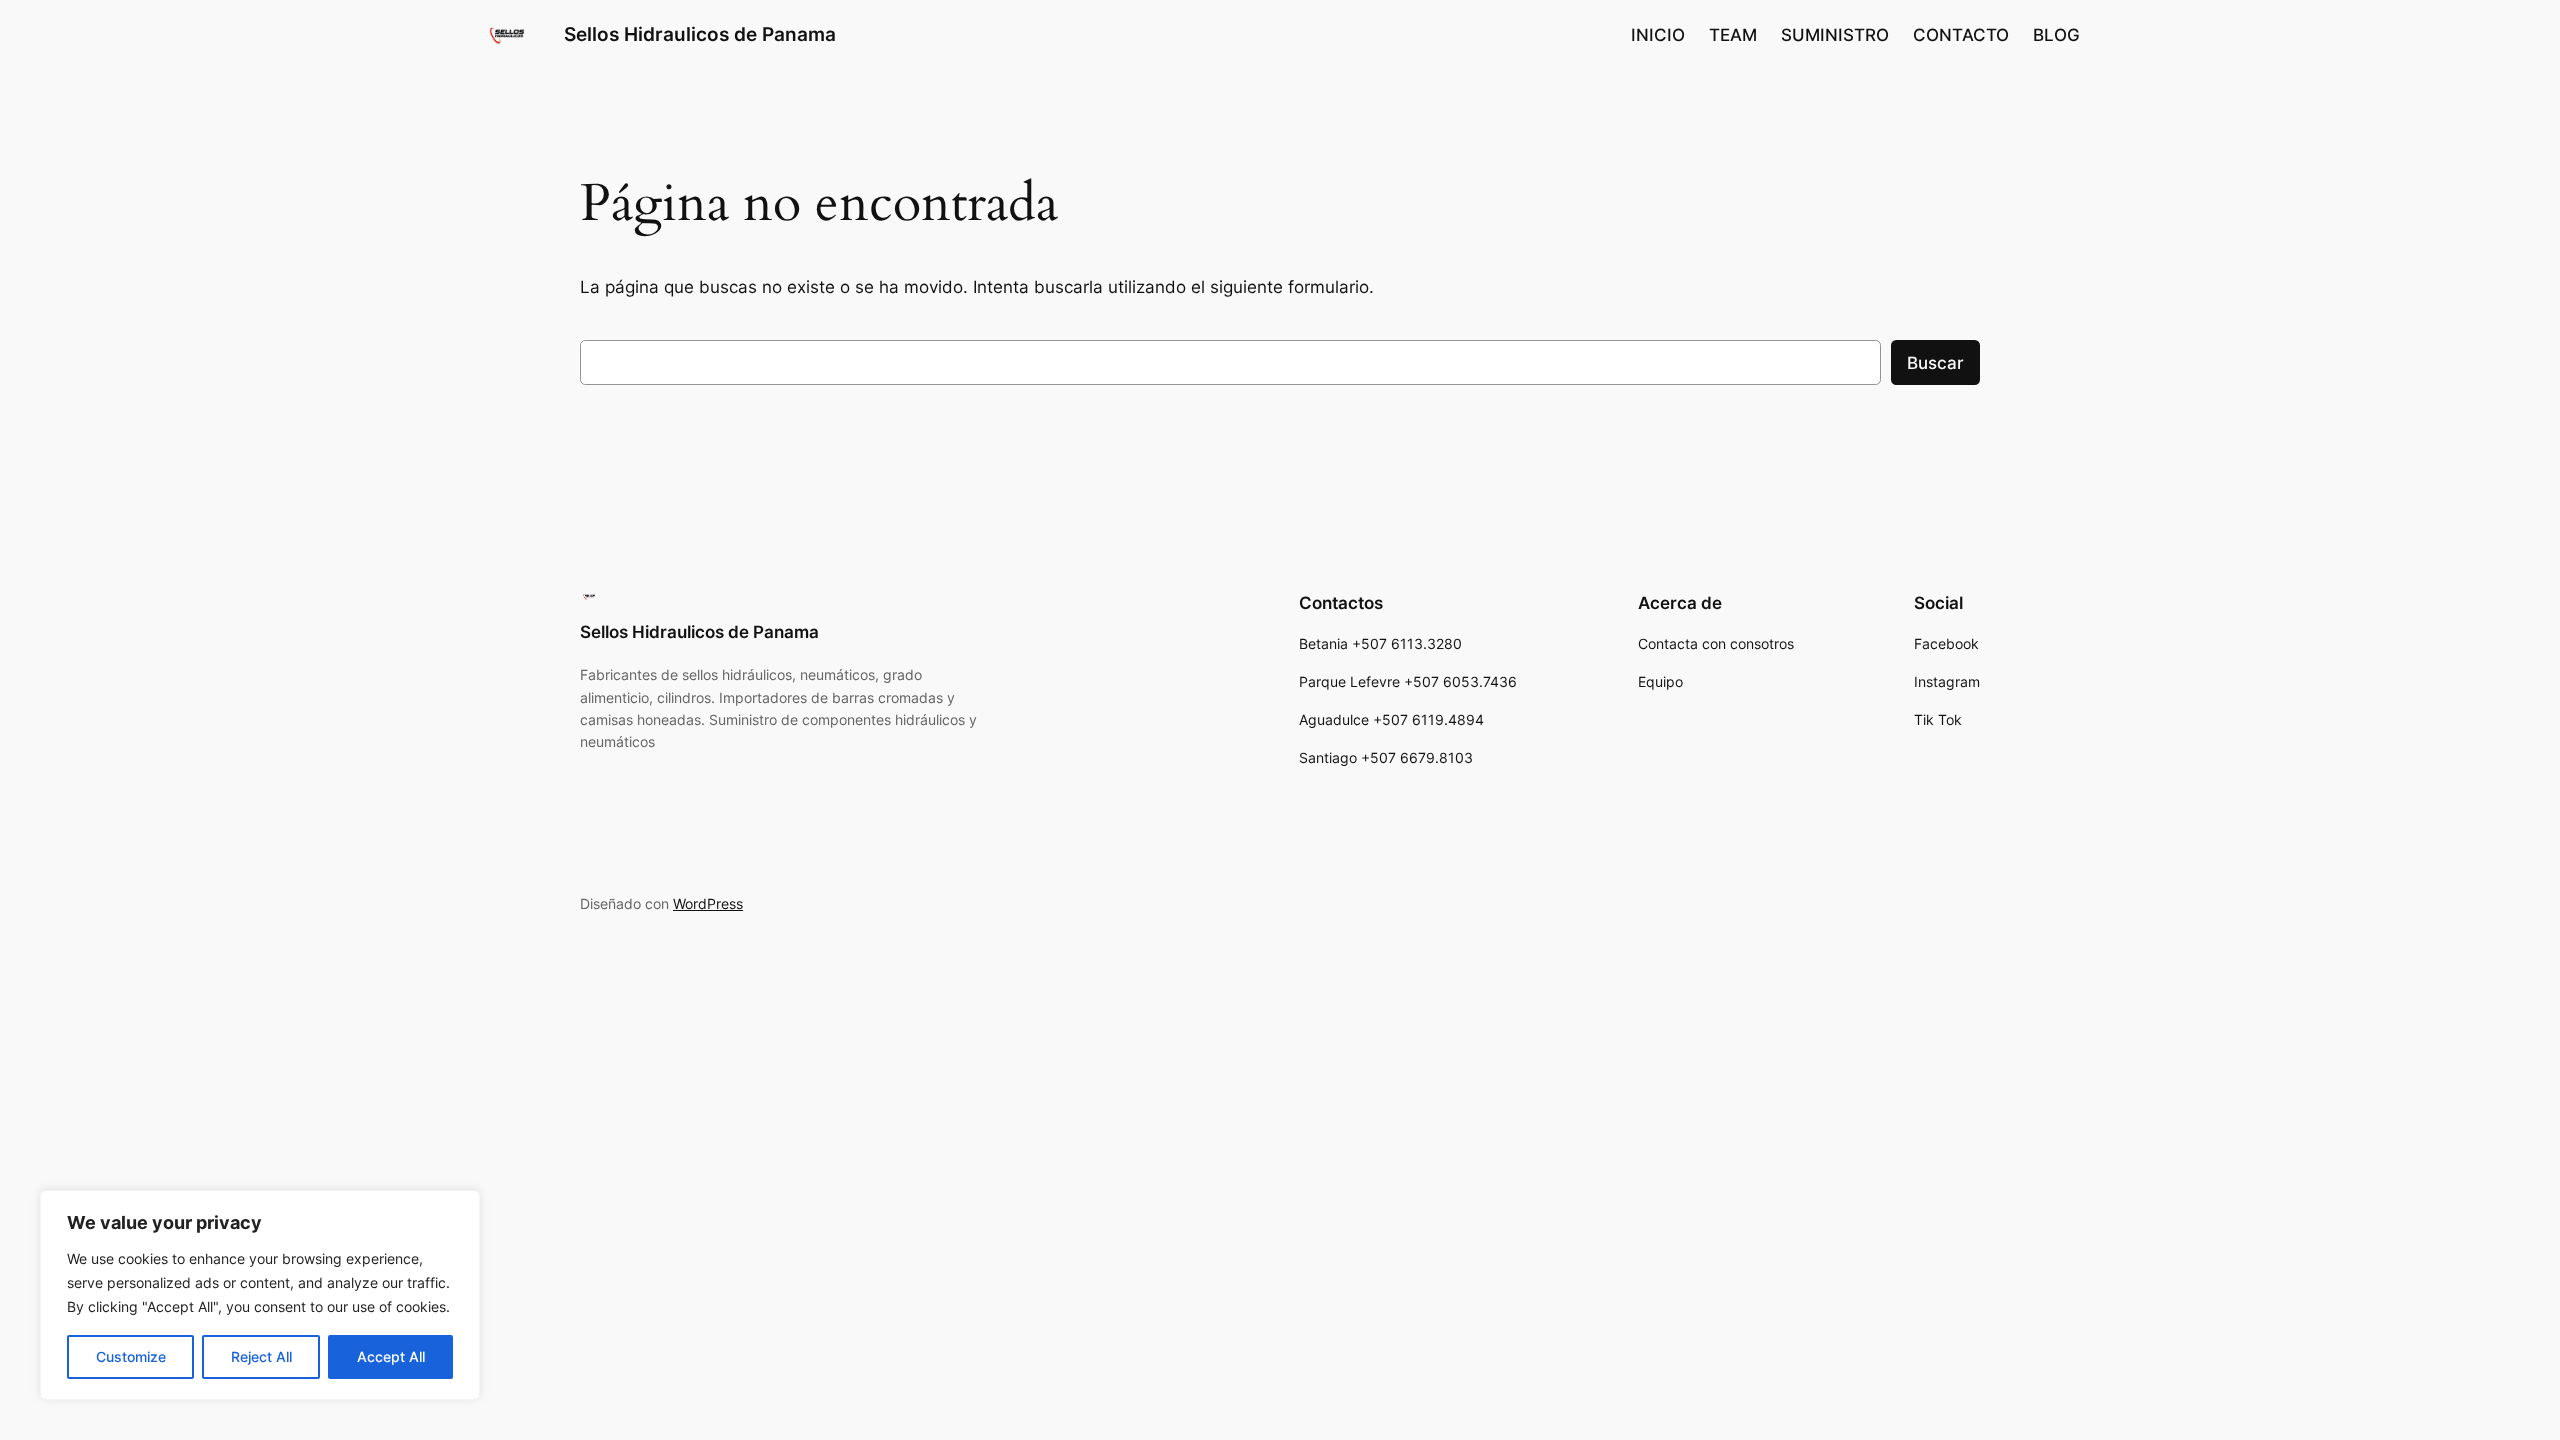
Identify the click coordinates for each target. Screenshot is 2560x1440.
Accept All (391, 1356)
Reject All (261, 1356)
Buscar (1935, 363)
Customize (131, 1356)
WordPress (708, 903)
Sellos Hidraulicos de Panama (700, 34)
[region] (260, 1295)
